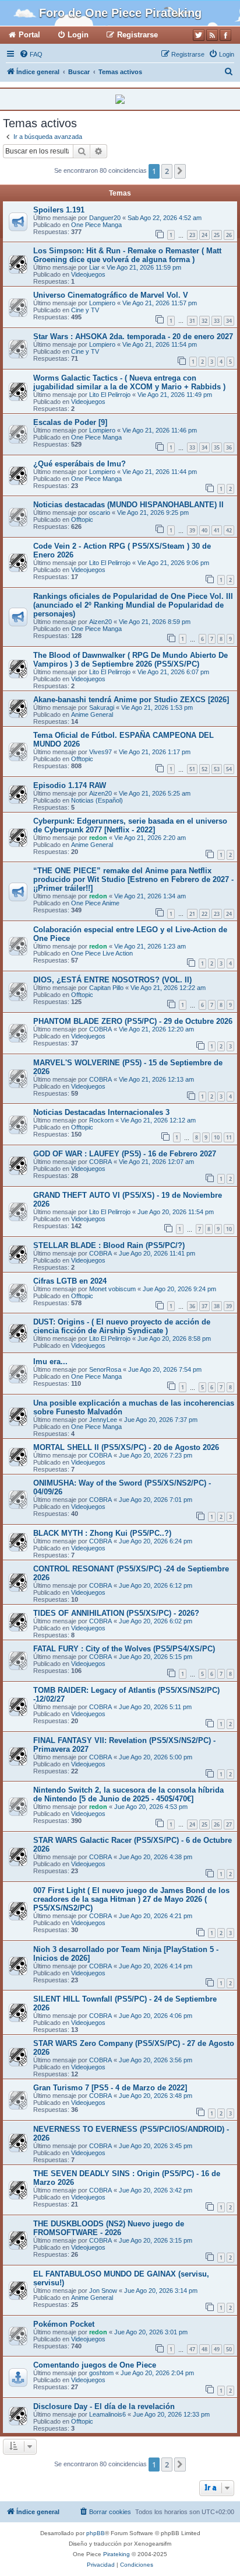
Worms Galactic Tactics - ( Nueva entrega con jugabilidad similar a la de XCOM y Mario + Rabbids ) (129, 382)
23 (192, 235)
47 (192, 2349)
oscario (100, 513)
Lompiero (102, 303)
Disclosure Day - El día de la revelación (104, 2406)
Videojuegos (88, 274)
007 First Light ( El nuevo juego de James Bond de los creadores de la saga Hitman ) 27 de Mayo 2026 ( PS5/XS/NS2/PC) (131, 1899)
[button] (180, 171)
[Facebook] (225, 35)
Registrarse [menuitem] (137, 35)
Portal (29, 35)
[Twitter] (199, 35)
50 (229, 2349)
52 (204, 769)
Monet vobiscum (112, 1289)
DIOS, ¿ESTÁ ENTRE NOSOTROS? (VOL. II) (112, 980)
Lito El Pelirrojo (110, 395)
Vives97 (100, 752)
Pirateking (117, 2554)
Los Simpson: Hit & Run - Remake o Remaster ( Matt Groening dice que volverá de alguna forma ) (127, 255)
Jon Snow (103, 2291)
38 (217, 1306)
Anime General (92, 714)
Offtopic (82, 520)
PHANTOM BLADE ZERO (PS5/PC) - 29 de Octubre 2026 (133, 1021)
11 (229, 1137)
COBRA (100, 1029)
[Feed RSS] (212, 35)
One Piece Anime (95, 903)
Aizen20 (100, 622)
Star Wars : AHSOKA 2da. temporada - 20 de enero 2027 (133, 337)
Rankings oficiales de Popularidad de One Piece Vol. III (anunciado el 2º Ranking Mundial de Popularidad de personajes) (133, 605)
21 (192, 914)
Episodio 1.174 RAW (70, 785)
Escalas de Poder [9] (70, 422)
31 (192, 321)
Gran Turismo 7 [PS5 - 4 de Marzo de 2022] (110, 2088)
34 (229, 321)
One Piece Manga (96, 225)
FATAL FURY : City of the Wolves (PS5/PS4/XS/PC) (124, 1649)
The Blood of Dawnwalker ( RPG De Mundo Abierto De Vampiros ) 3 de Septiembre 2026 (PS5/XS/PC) (130, 660)
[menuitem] (31, 54)
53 (217, 769)
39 (192, 530)
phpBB (96, 2533)
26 (229, 235)
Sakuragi (102, 707)
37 (204, 1306)
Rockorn (101, 1120)
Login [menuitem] (78, 35)
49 (217, 2349)
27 (229, 1824)
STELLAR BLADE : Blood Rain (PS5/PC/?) (109, 1245)
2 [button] (167, 171)
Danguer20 (105, 218)
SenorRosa (105, 1369)
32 (204, 321)
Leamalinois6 (107, 2414)
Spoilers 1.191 (59, 210)
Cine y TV (85, 310)
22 (204, 914)
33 (217, 321)
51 (192, 769)
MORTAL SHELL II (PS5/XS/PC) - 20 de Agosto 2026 (126, 1447)
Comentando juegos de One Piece (95, 2365)
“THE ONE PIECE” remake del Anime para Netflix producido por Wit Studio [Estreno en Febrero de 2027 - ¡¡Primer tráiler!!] (133, 879)
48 (204, 2349)
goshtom (101, 2373)
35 (217, 447)
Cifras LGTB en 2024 (70, 1281)
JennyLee (103, 1420)
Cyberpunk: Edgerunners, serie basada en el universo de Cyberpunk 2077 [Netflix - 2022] (130, 825)
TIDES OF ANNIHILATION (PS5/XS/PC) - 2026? (116, 1613)
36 (229, 447)
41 (217, 530)
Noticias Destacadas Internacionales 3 (101, 1112)
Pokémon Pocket (64, 2324)
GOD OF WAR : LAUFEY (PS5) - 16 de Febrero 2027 (125, 1154)
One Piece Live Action (102, 953)
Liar (94, 267)
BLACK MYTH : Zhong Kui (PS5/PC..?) (102, 1533)
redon (98, 838)
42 (229, 530)
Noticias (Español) (97, 800)
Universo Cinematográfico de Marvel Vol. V (111, 295)
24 (204, 235)
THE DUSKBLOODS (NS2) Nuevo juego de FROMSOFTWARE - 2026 (109, 2228)
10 (217, 1137)
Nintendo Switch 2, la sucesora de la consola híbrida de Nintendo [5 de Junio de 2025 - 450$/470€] (128, 1794)
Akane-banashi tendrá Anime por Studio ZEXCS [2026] (131, 700)
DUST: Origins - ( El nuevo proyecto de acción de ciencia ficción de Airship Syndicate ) (122, 1326)
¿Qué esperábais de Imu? (80, 464)
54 (229, 769)
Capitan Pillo (106, 988)
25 (217, 235)
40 (204, 530)
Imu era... (50, 1362)
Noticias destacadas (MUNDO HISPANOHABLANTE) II (128, 505)
